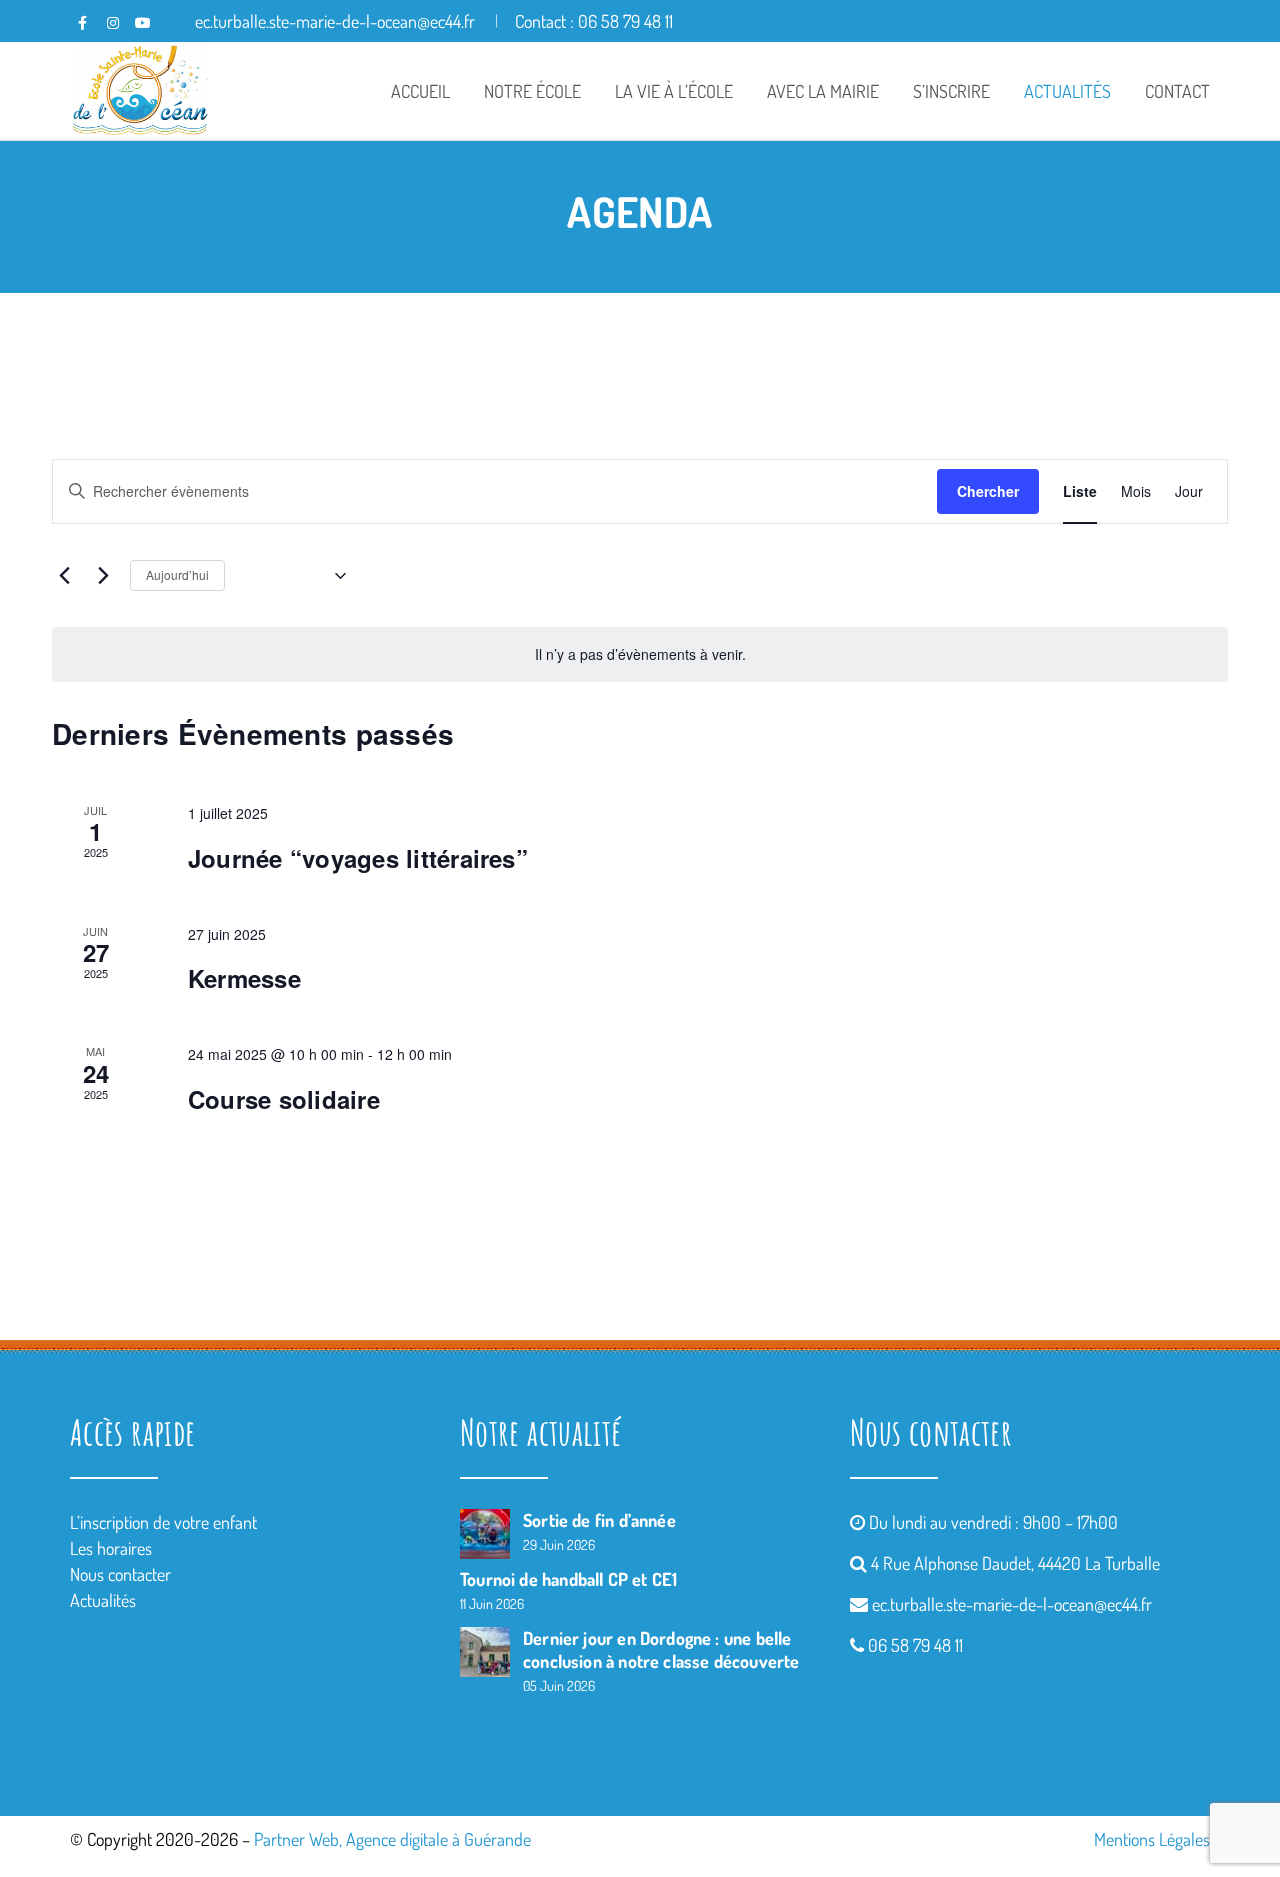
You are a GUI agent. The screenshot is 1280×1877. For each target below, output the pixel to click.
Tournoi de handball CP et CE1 (568, 1579)
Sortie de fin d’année (599, 1520)
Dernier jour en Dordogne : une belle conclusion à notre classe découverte (661, 1649)
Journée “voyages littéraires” (358, 858)
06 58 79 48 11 (915, 1645)
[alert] (640, 654)
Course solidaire (284, 1099)
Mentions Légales (1152, 1839)
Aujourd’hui (177, 574)
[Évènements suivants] (103, 576)
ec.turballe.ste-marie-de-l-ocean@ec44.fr (1012, 1604)
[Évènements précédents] (64, 576)
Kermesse (244, 978)
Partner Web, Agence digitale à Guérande (392, 1839)
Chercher (988, 491)
